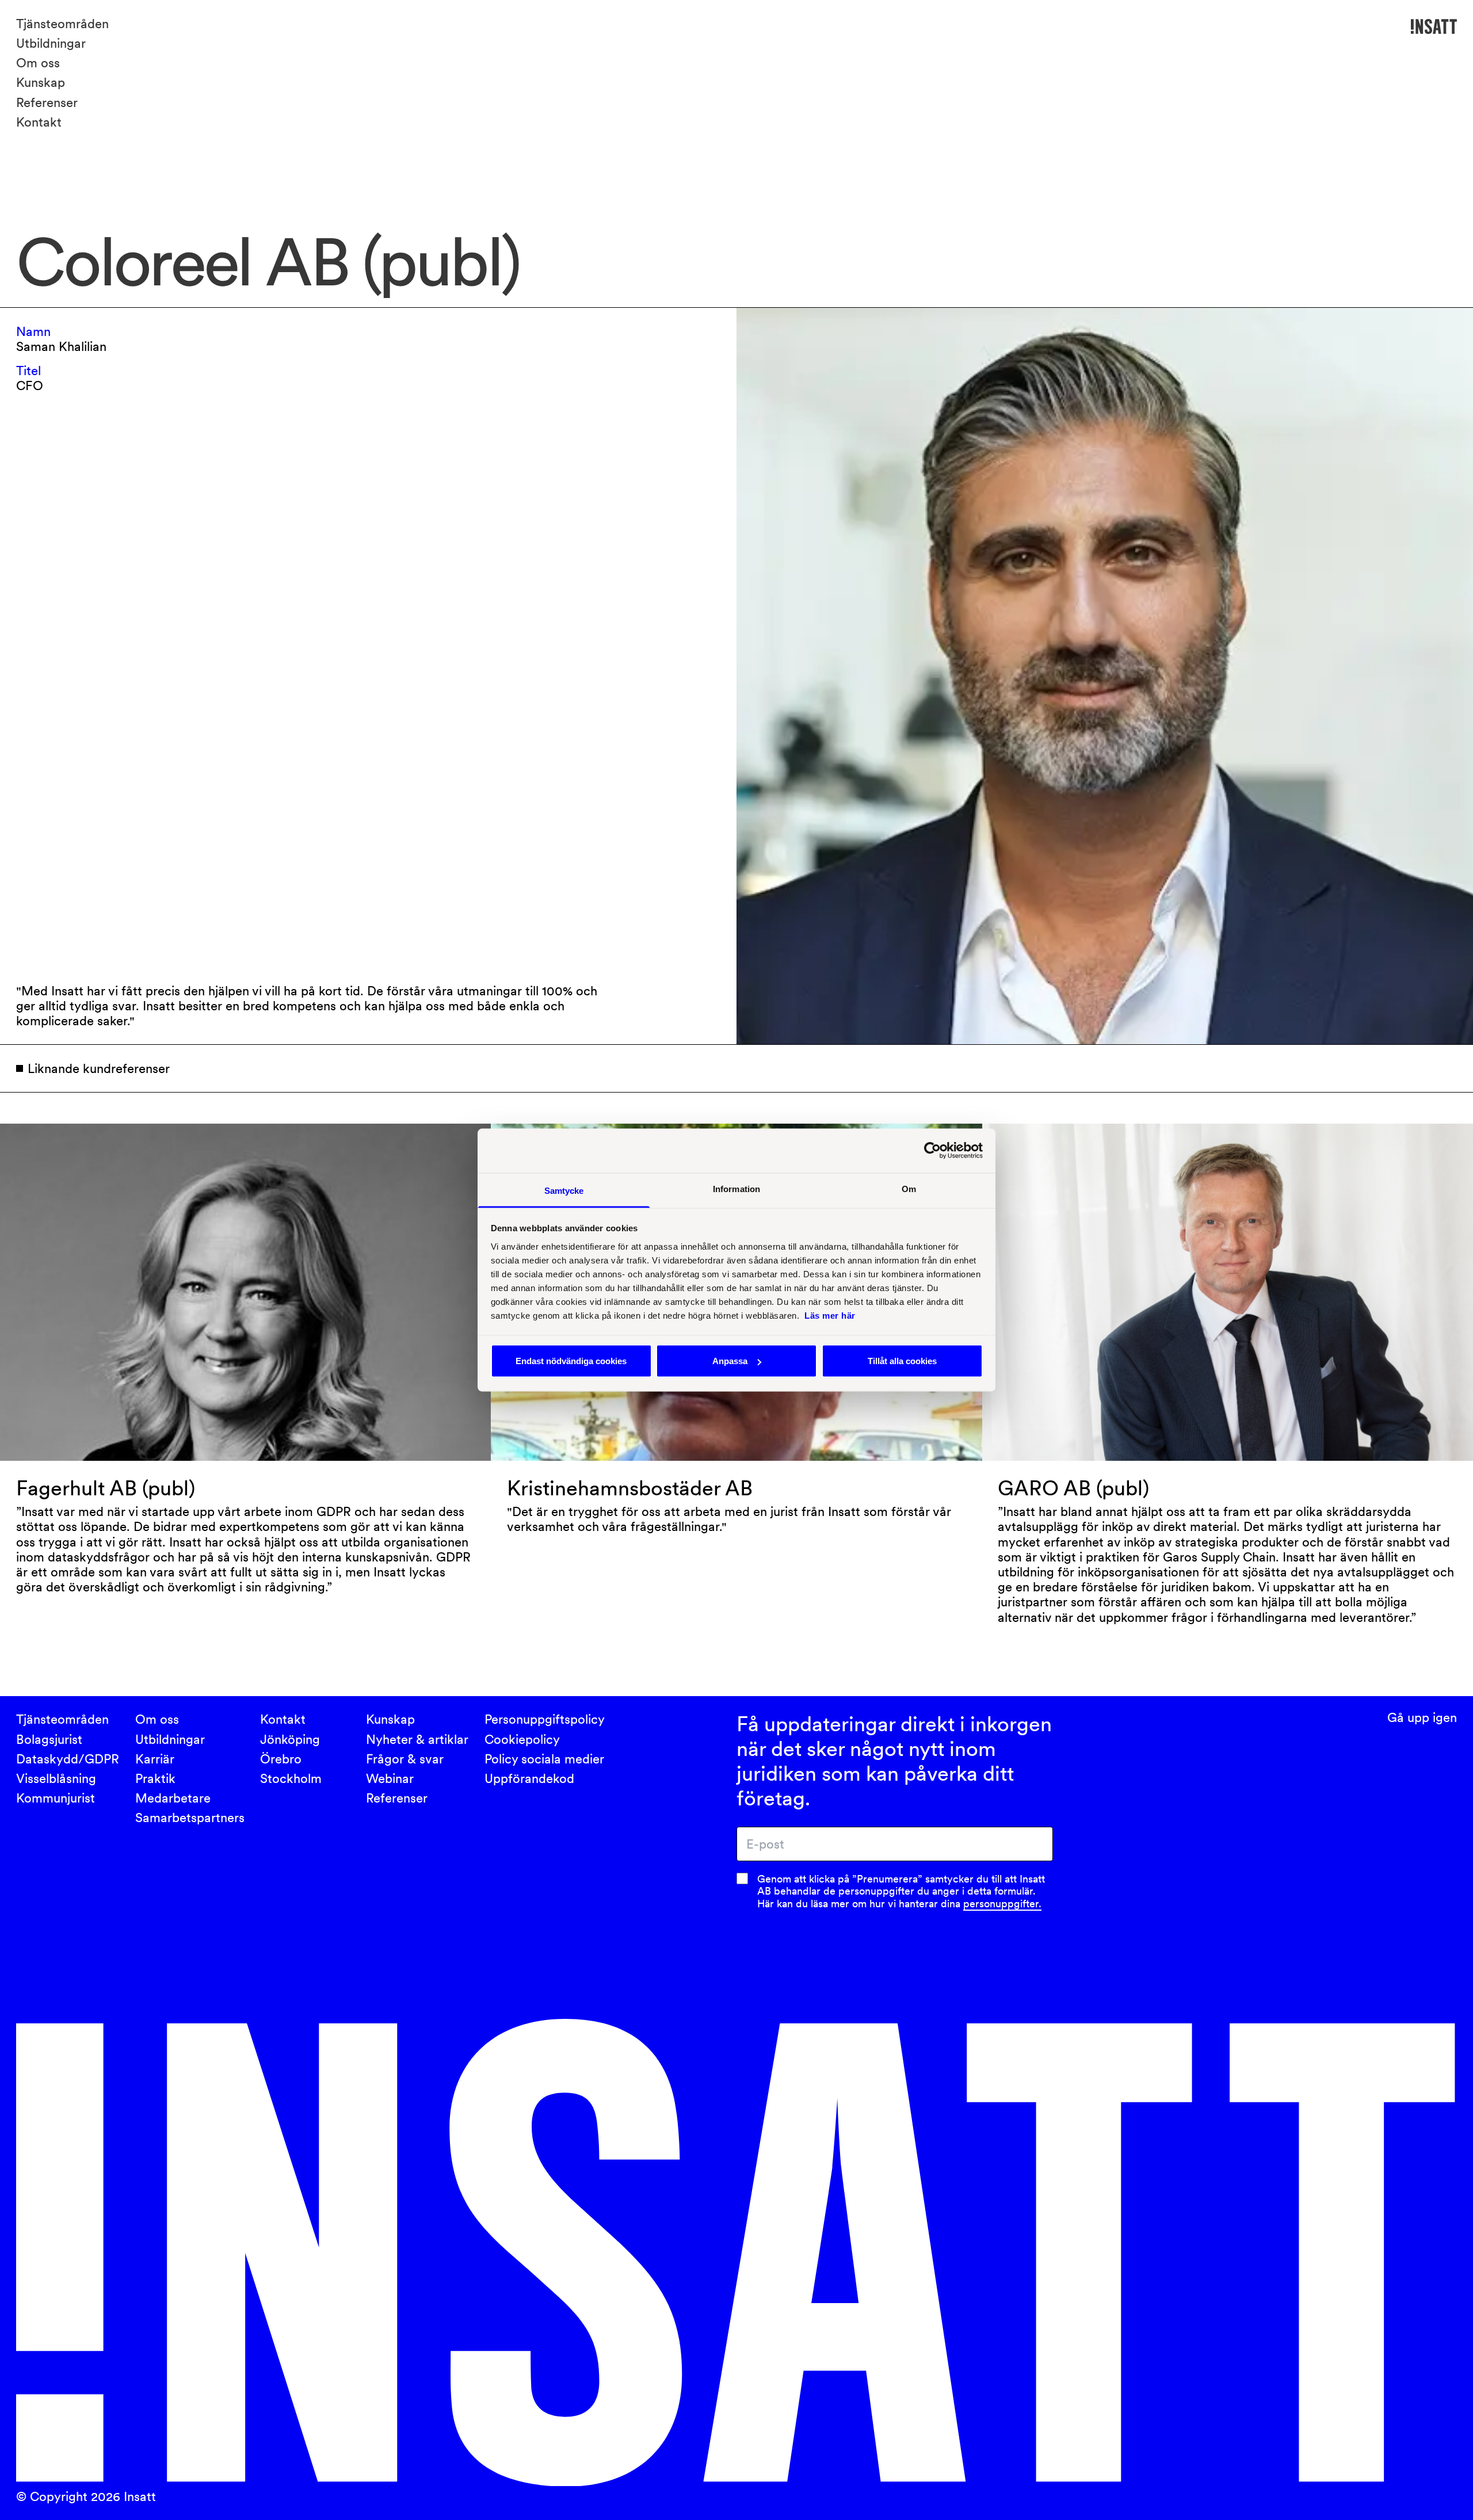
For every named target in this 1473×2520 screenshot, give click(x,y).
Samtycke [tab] (564, 1190)
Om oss (38, 63)
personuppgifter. (1002, 1904)
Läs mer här (830, 1315)
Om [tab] (909, 1188)
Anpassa (730, 1361)
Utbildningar (51, 43)
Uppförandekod (529, 1778)
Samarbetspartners (190, 1818)
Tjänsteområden (62, 24)
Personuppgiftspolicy (545, 1719)
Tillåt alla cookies (902, 1361)
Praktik (155, 1778)
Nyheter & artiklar (417, 1739)
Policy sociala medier (544, 1759)
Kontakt (39, 122)
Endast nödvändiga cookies (571, 1361)
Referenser (47, 102)
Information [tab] (736, 1188)
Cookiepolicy (522, 1739)
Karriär (155, 1759)
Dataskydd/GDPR (68, 1759)
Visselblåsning (56, 1778)
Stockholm (291, 1778)
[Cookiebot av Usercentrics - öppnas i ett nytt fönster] (932, 1151)
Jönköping (290, 1739)
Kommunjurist (56, 1798)
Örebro (281, 1759)
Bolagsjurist (49, 1739)
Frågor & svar (405, 1759)
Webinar (390, 1778)
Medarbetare (173, 1798)
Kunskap (41, 82)
